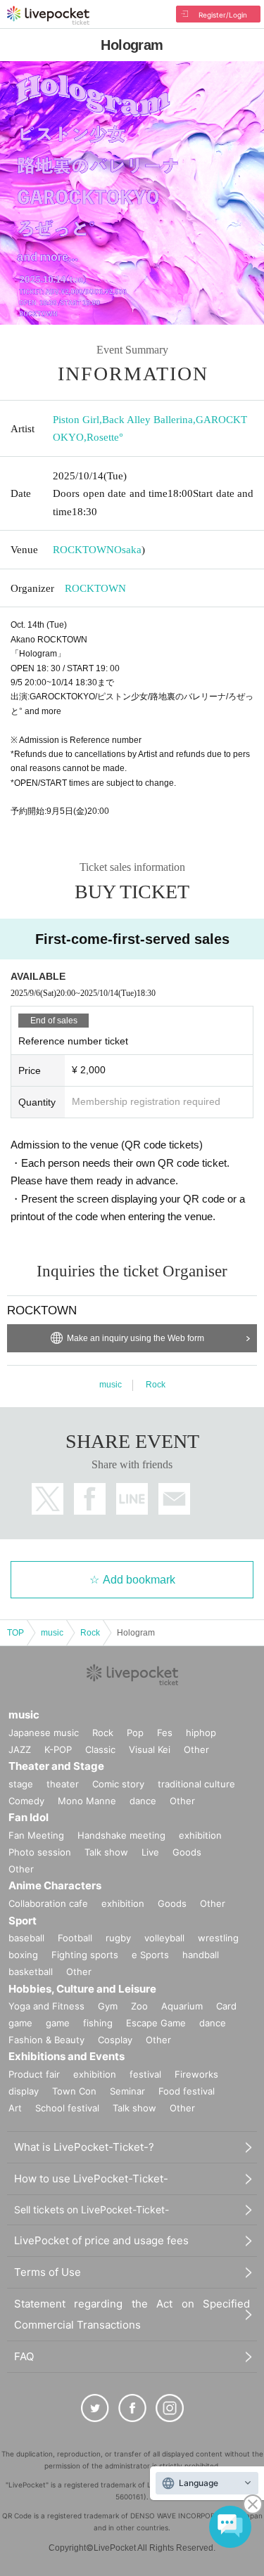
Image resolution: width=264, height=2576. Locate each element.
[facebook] (132, 2408)
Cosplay (115, 2040)
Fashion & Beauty (46, 2040)
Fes (165, 1733)
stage (21, 1784)
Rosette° (105, 437)
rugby (118, 1938)
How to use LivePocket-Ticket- (91, 2179)
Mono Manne (87, 1801)
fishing (98, 2023)
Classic (100, 1749)
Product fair (34, 2074)
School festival (67, 2108)
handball (201, 1955)
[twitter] (95, 2408)
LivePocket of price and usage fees (101, 2240)
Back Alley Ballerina (147, 420)
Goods (187, 1852)
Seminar (127, 2091)
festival (145, 2074)
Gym (108, 2006)
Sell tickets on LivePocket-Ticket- (92, 2209)
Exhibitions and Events (67, 2056)
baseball (26, 1938)
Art (15, 2108)
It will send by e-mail (174, 1499)
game (58, 2023)
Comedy (26, 1801)
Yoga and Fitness (46, 2006)
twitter (48, 1499)
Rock (156, 1385)
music (111, 1385)
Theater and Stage (56, 1766)
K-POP (58, 1749)
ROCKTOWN (83, 550)
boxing (23, 1955)
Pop (135, 1733)
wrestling (218, 1938)
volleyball (164, 1938)
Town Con (74, 2091)
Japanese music (44, 1733)
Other (196, 1749)
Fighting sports (85, 1955)
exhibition (200, 1835)
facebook (90, 1499)
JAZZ (20, 1749)
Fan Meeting (36, 1835)
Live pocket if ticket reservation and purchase (48, 15)
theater (63, 1784)
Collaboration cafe (48, 1903)
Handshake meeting (121, 1835)
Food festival (187, 2091)
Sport (23, 1921)
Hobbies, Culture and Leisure (82, 1989)
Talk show (106, 1852)
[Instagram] (170, 2408)
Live (150, 1852)
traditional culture (196, 1784)
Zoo (139, 2006)
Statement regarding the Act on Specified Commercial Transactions (132, 2314)
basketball (31, 1972)
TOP (15, 1633)
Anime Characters (55, 1885)
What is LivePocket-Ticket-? (84, 2147)
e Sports (150, 1955)
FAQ (24, 2356)
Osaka (128, 550)
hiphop (201, 1733)
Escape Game (156, 2023)
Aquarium (182, 2006)
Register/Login (223, 15)
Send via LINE (132, 1499)
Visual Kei (150, 1749)
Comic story (118, 1784)
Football (75, 1938)
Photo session (40, 1852)
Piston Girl (76, 420)
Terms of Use (48, 2272)
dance (143, 1801)
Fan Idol (29, 1817)
